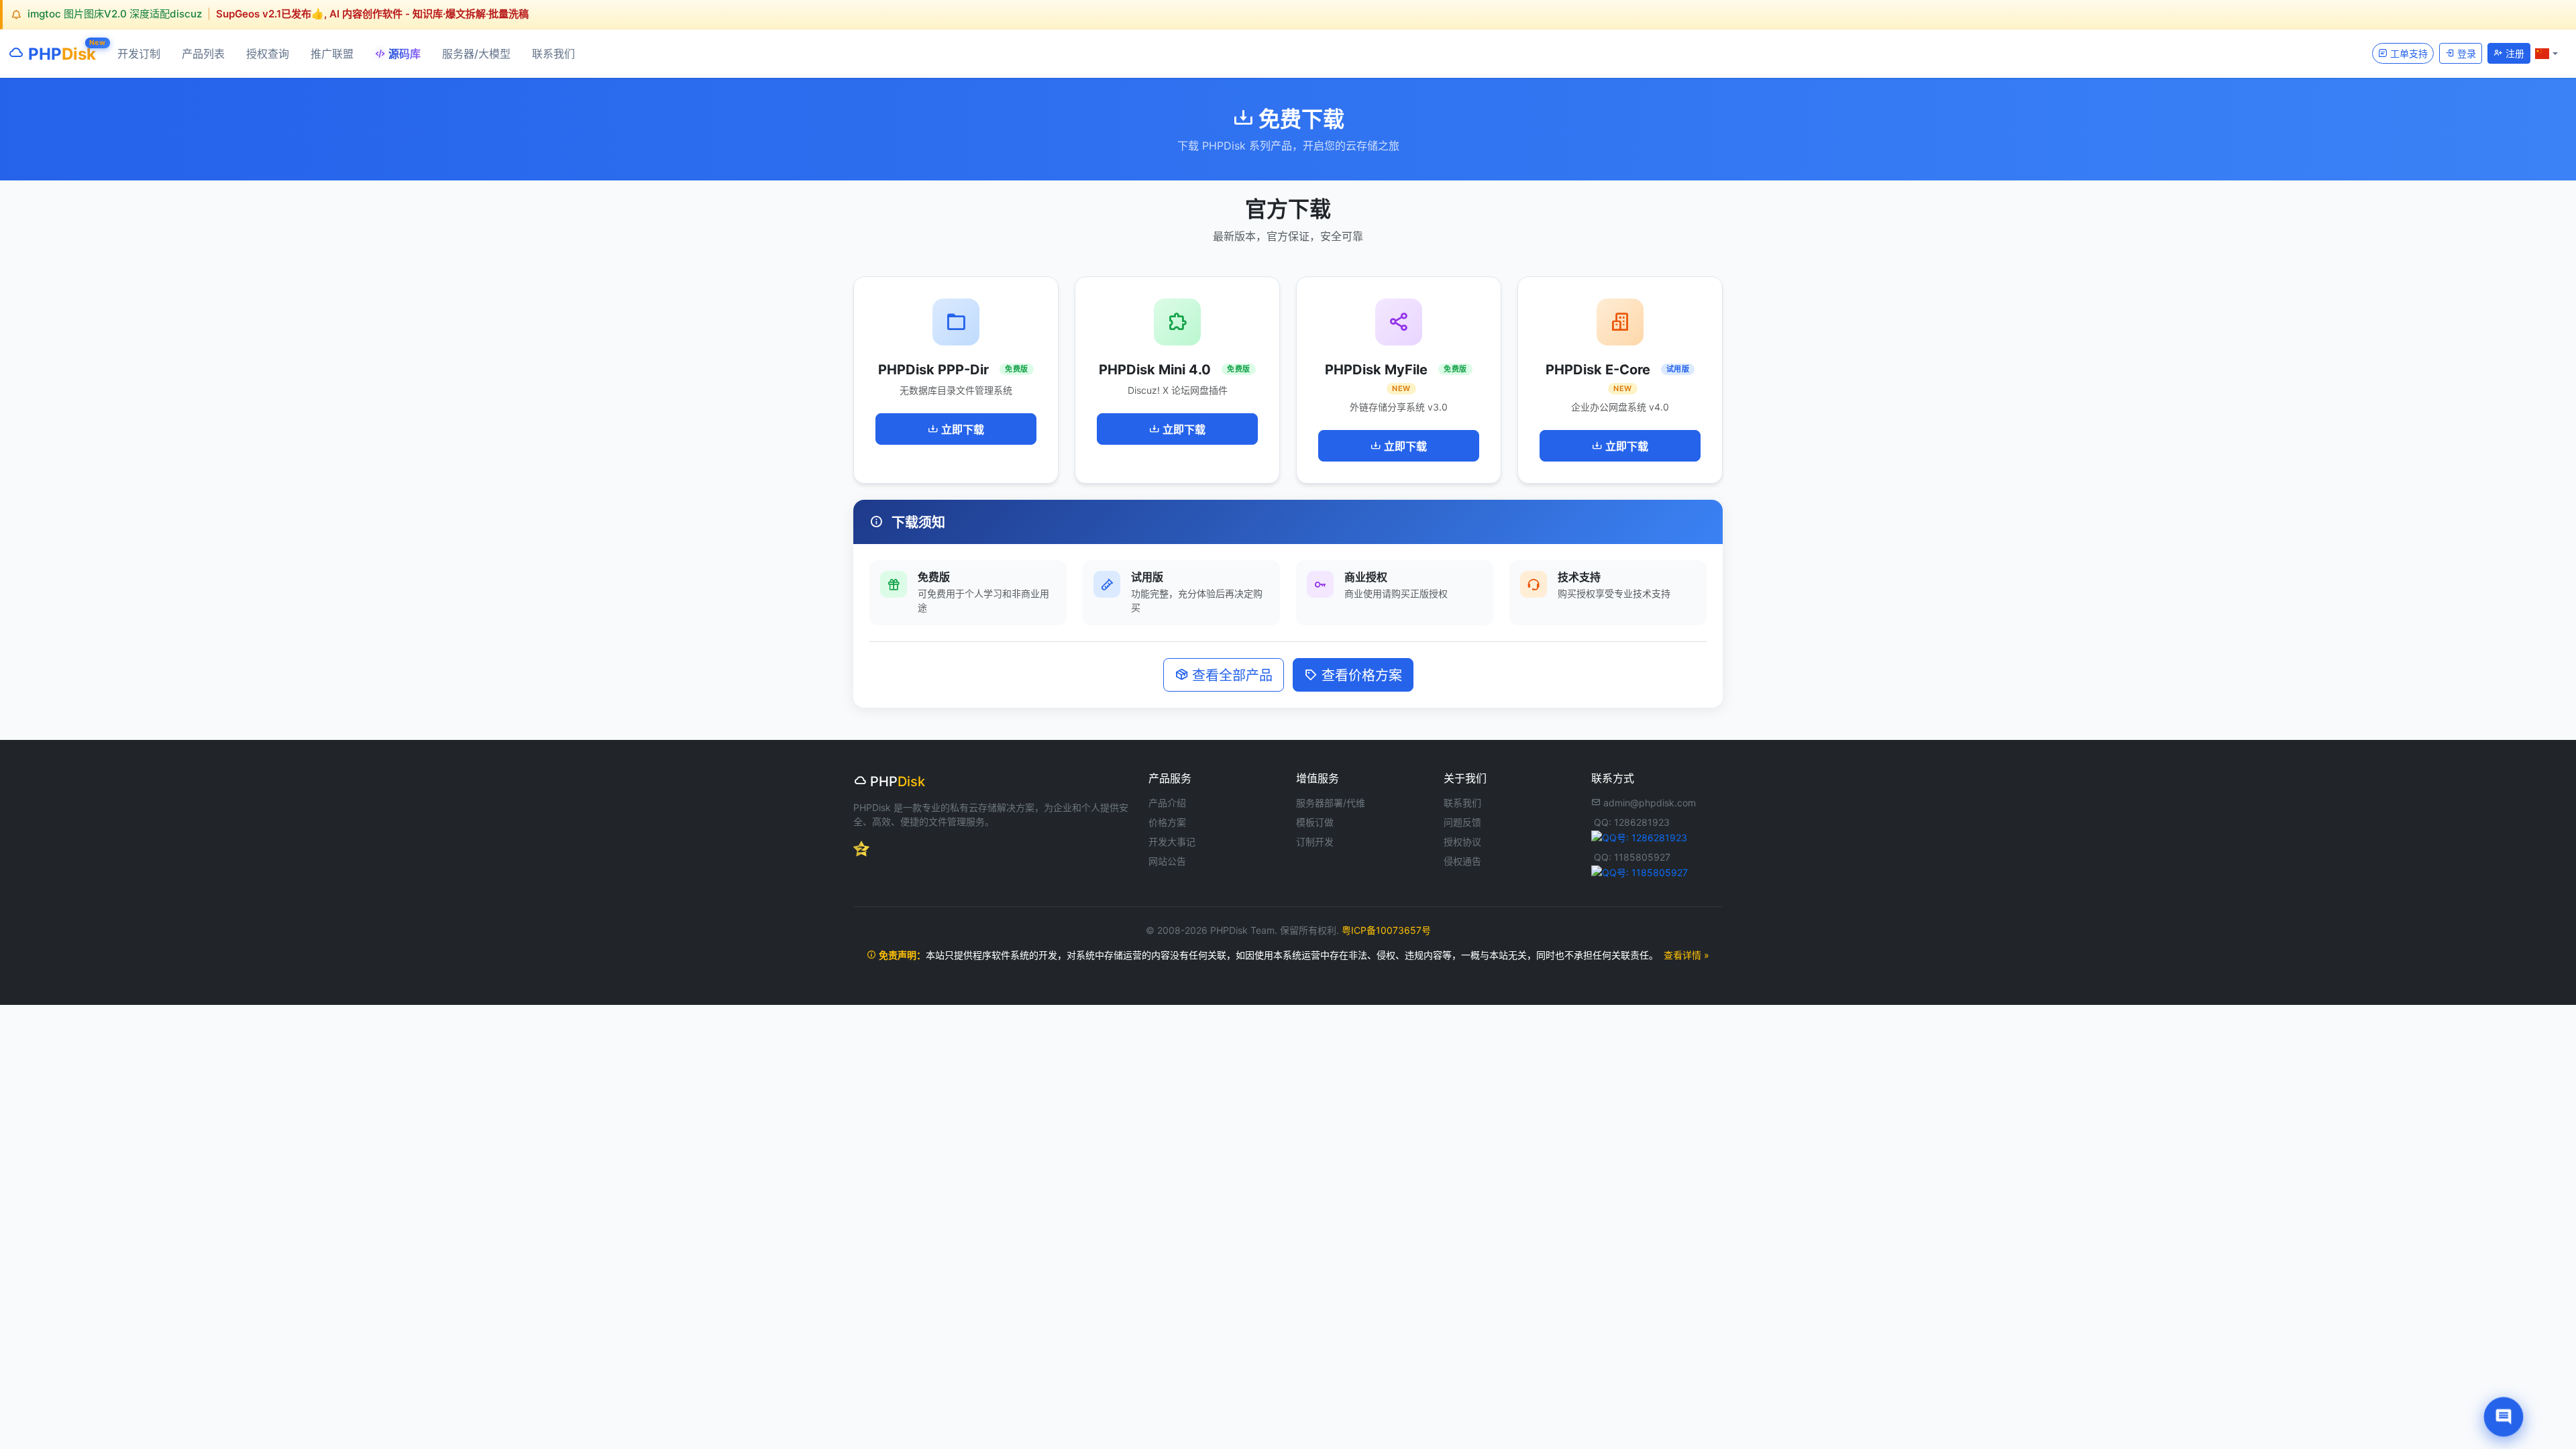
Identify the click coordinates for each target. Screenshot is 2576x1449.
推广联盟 (332, 54)
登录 (2465, 53)
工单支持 (2408, 53)
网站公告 (1167, 861)
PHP (60, 51)
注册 (2514, 53)
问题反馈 (1462, 822)
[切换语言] (2546, 53)
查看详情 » (1686, 955)
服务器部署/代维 (1331, 803)
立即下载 (961, 429)
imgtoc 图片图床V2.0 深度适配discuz (115, 14)
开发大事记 (1172, 842)
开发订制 (139, 54)
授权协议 (1462, 842)
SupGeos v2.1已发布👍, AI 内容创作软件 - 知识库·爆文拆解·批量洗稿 (372, 14)
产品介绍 (1167, 803)
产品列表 (203, 54)
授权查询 (268, 54)
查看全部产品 (1230, 676)
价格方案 (1167, 822)
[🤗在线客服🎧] (2504, 1417)
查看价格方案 (1360, 676)
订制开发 (1315, 842)
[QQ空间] (861, 847)
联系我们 (553, 54)
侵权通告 (1462, 861)
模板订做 (1315, 822)
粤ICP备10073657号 (1386, 930)
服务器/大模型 (476, 54)
